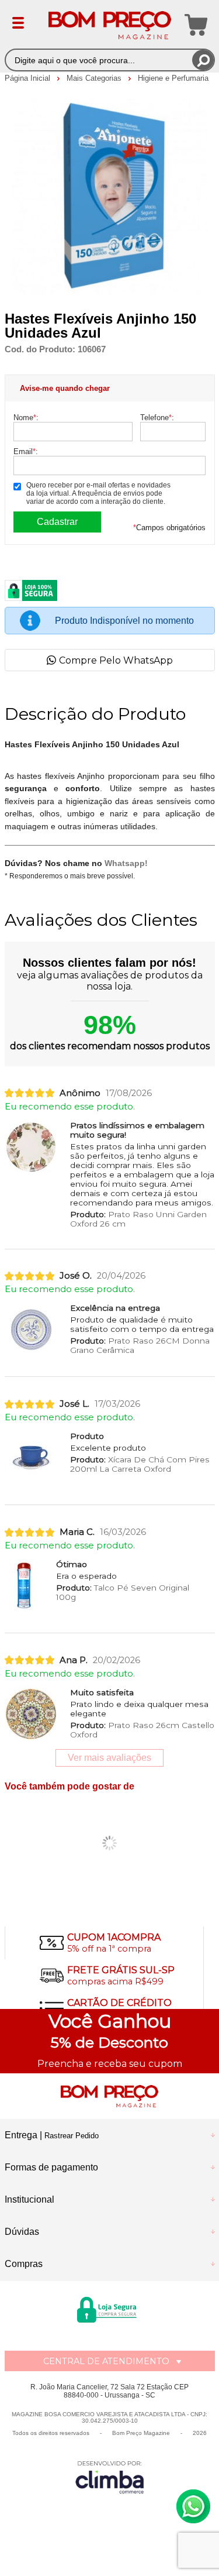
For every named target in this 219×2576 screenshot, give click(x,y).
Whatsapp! (126, 863)
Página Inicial (29, 78)
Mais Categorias (95, 78)
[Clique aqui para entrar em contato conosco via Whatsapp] (193, 2506)
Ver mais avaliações (109, 1758)
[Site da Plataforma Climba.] (110, 2477)
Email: (26, 451)
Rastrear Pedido (72, 2136)
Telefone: (157, 418)
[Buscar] (203, 60)
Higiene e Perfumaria (173, 78)
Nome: (26, 418)
